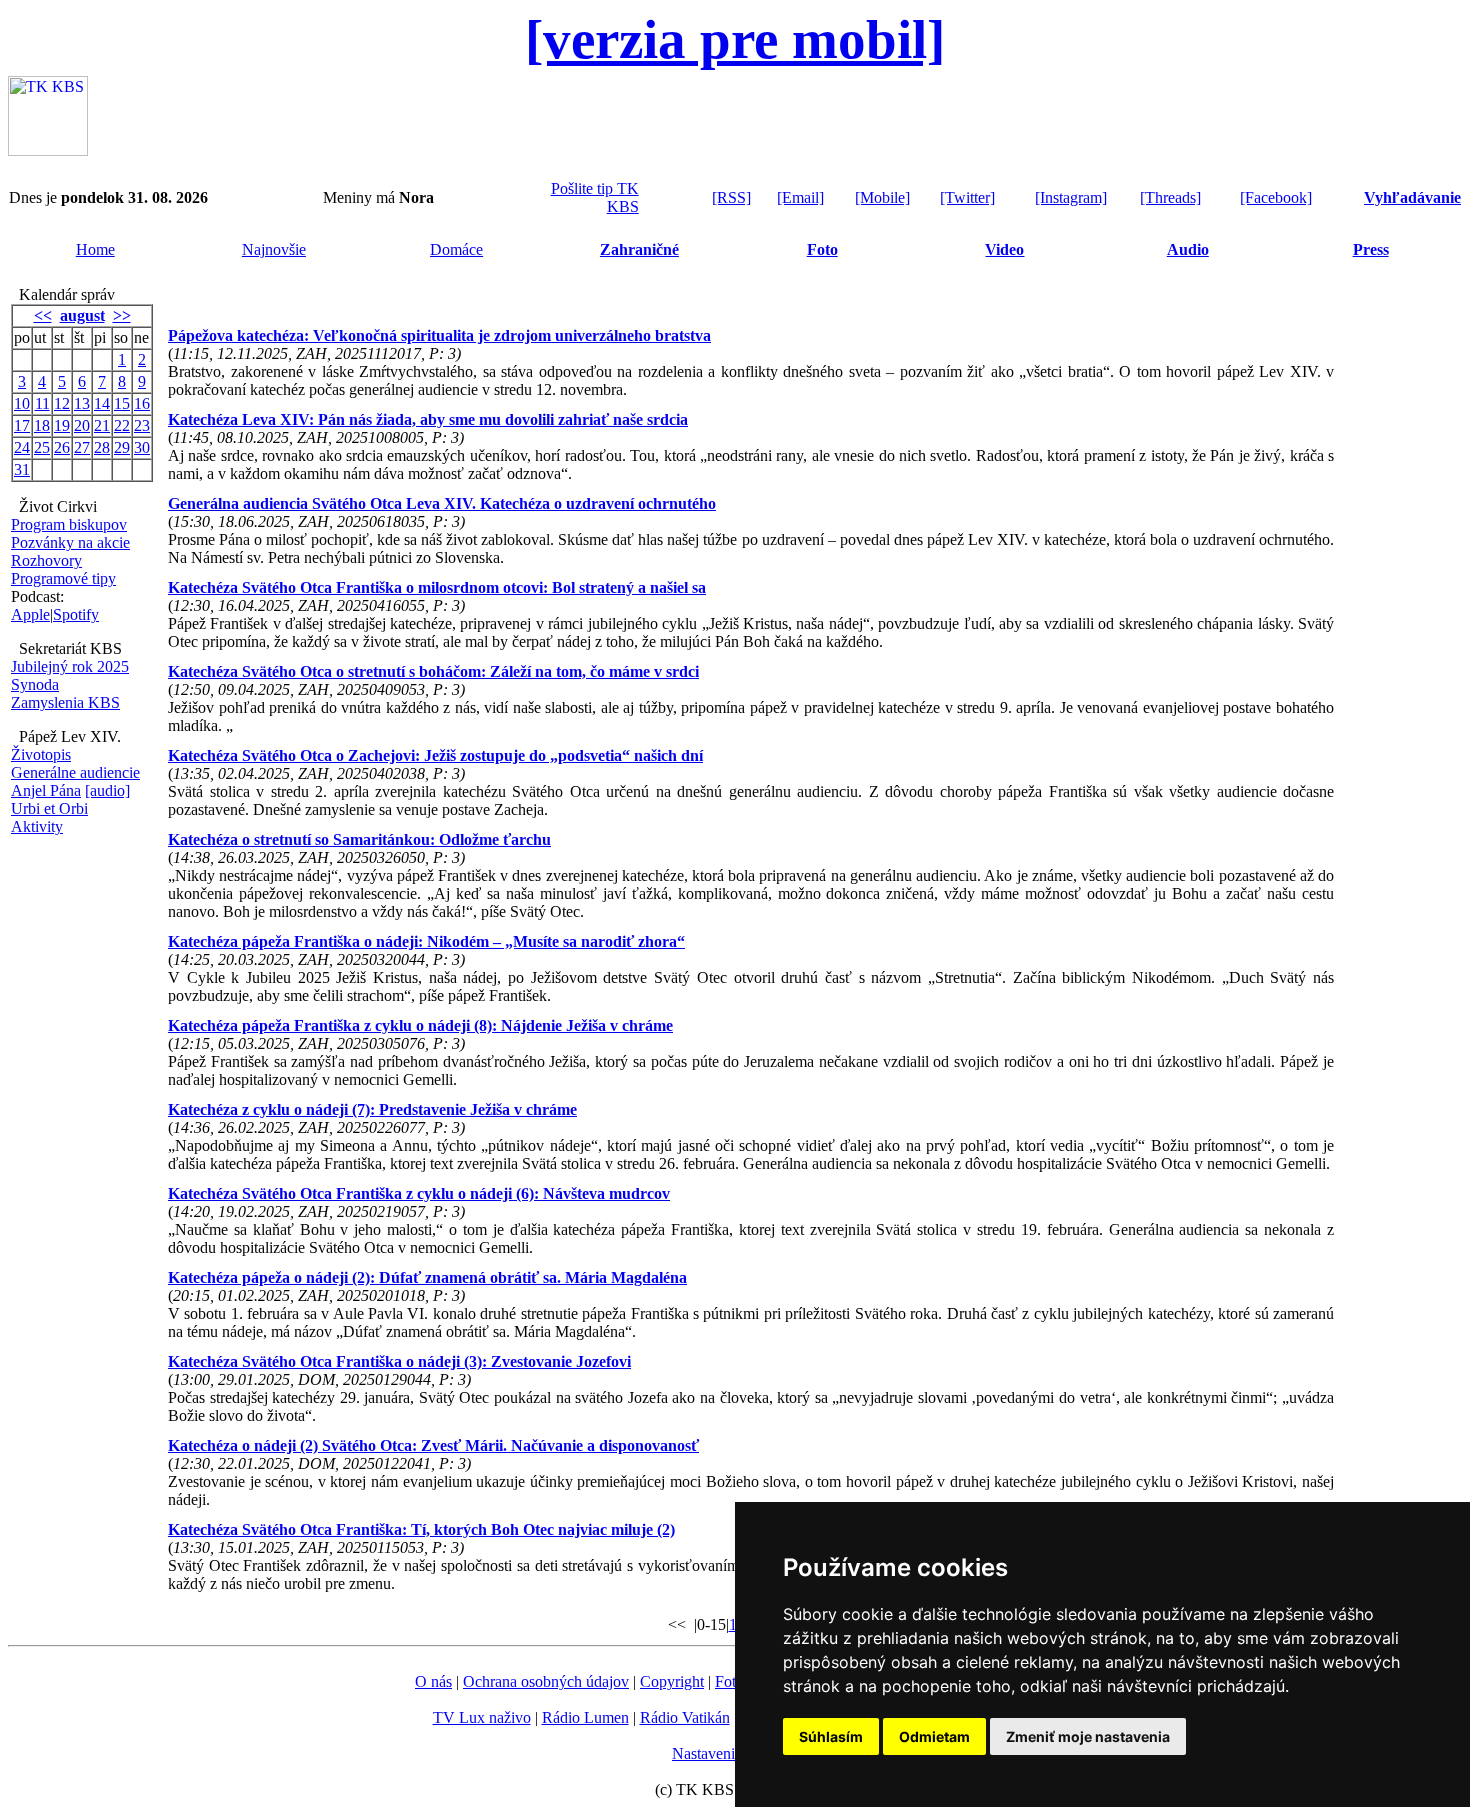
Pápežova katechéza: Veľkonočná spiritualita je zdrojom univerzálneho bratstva (439, 335)
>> (122, 315)
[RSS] (731, 197)
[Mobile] (882, 197)
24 (22, 447)
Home (95, 249)
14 (102, 403)
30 (142, 447)
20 (82, 425)
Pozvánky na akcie (70, 542)
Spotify (76, 614)
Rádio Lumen (585, 1717)
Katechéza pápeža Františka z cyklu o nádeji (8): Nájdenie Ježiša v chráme (420, 1025)
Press (1371, 249)
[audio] (107, 790)
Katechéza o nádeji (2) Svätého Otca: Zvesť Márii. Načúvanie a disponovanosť (433, 1445)
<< (43, 315)
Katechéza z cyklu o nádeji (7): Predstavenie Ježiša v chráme (372, 1109)
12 (62, 403)
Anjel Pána (46, 790)
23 (142, 425)
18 (42, 425)
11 (42, 403)
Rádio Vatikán (685, 1717)
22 (122, 425)
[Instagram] (1071, 197)
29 (122, 447)
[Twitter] (967, 197)
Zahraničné (639, 249)
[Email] (800, 197)
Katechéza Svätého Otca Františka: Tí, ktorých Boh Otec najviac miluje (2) (421, 1529)
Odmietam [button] (934, 1736)
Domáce (456, 249)
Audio (1188, 249)
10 (22, 403)
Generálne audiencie (75, 772)
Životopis (41, 754)
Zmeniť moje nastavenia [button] (1088, 1736)
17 (22, 425)
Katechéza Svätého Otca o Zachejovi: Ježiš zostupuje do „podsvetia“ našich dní (435, 755)
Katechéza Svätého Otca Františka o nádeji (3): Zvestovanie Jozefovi (399, 1361)
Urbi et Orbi (49, 808)
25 (42, 447)
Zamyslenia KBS (65, 702)
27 (82, 447)
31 (22, 469)
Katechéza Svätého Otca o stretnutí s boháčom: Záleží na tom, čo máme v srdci (433, 671)
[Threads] (1170, 197)
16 (142, 403)
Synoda (35, 684)
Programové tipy (63, 578)
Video (1004, 249)
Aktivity (37, 826)
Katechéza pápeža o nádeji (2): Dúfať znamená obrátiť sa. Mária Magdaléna (427, 1277)
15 (122, 403)
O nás (433, 1681)
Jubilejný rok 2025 (70, 666)
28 (102, 447)
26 (62, 447)
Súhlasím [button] (831, 1736)
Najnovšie (274, 249)
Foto (822, 249)
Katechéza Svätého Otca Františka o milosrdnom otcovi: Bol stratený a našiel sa (437, 587)
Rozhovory (46, 560)
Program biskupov (69, 524)
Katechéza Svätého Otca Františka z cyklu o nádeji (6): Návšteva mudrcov (419, 1193)
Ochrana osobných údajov (546, 1681)
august (82, 315)
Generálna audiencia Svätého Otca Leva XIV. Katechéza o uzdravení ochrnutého (442, 503)
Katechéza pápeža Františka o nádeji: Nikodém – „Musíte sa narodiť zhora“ (426, 941)
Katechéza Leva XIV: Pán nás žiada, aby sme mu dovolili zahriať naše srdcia (428, 419)
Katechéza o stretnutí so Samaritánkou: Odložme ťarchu (359, 839)
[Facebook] (1276, 197)
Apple (30, 614)
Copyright (672, 1681)
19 (62, 425)
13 (82, 403)
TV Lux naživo (482, 1717)
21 (102, 425)
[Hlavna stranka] (48, 150)
